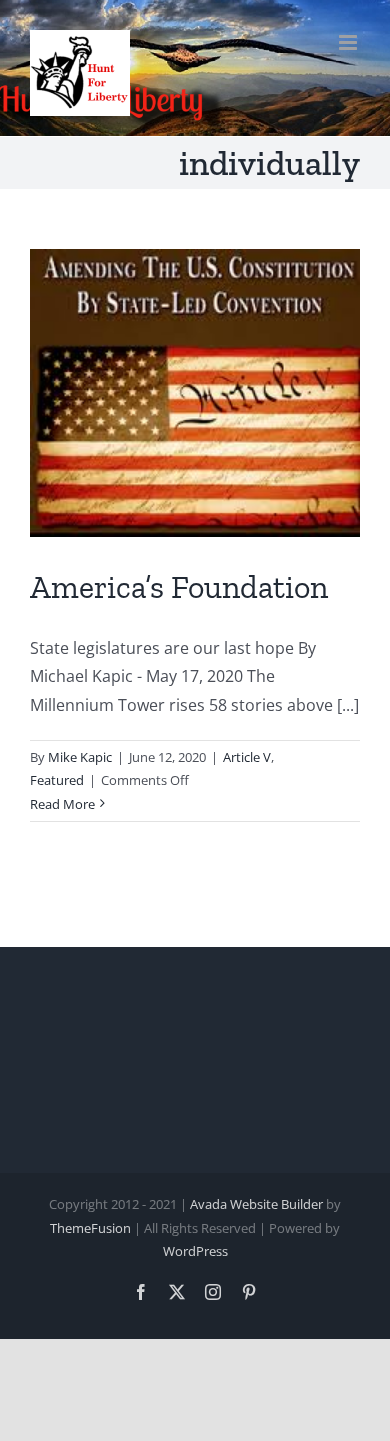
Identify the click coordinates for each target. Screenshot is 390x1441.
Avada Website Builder (256, 1204)
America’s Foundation (179, 587)
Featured (57, 780)
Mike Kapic (80, 757)
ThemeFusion (90, 1228)
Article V (247, 757)
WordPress (195, 1251)
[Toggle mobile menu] (349, 42)
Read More (62, 804)
